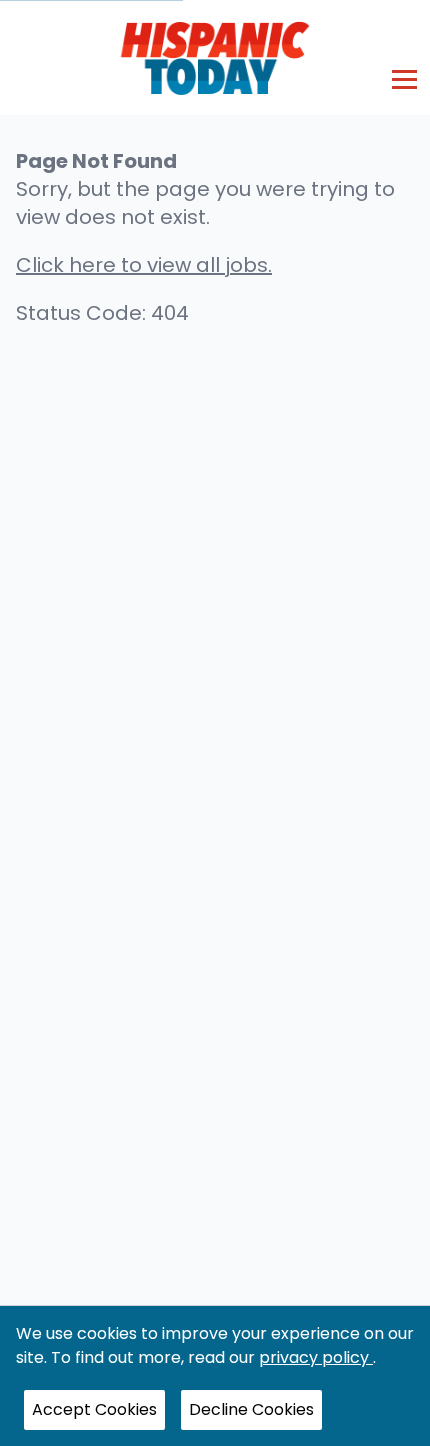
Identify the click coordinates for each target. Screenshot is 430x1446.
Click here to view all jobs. (144, 265)
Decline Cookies (251, 1409)
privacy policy (316, 1357)
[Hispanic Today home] (215, 57)
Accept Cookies (94, 1409)
